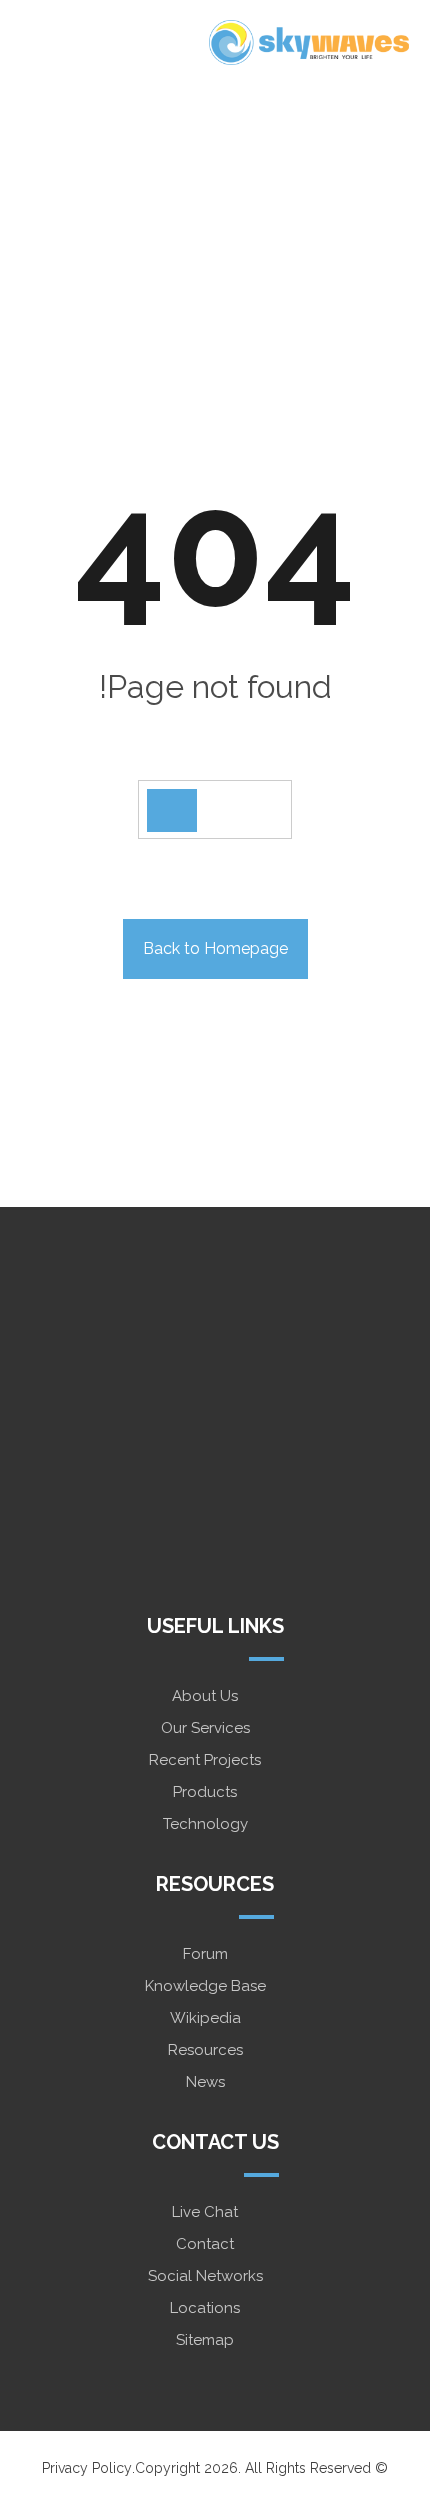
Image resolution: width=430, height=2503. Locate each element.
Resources (205, 2050)
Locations (205, 2308)
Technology (205, 1824)
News (205, 2082)
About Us (205, 1696)
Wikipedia (205, 2018)
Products (205, 1792)
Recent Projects (205, 1760)
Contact (205, 2244)
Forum (205, 1954)
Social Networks (205, 2276)
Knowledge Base (205, 1986)
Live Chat (205, 2212)
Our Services (205, 1728)
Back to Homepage (215, 948)
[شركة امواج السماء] (309, 42)
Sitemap (205, 2340)
